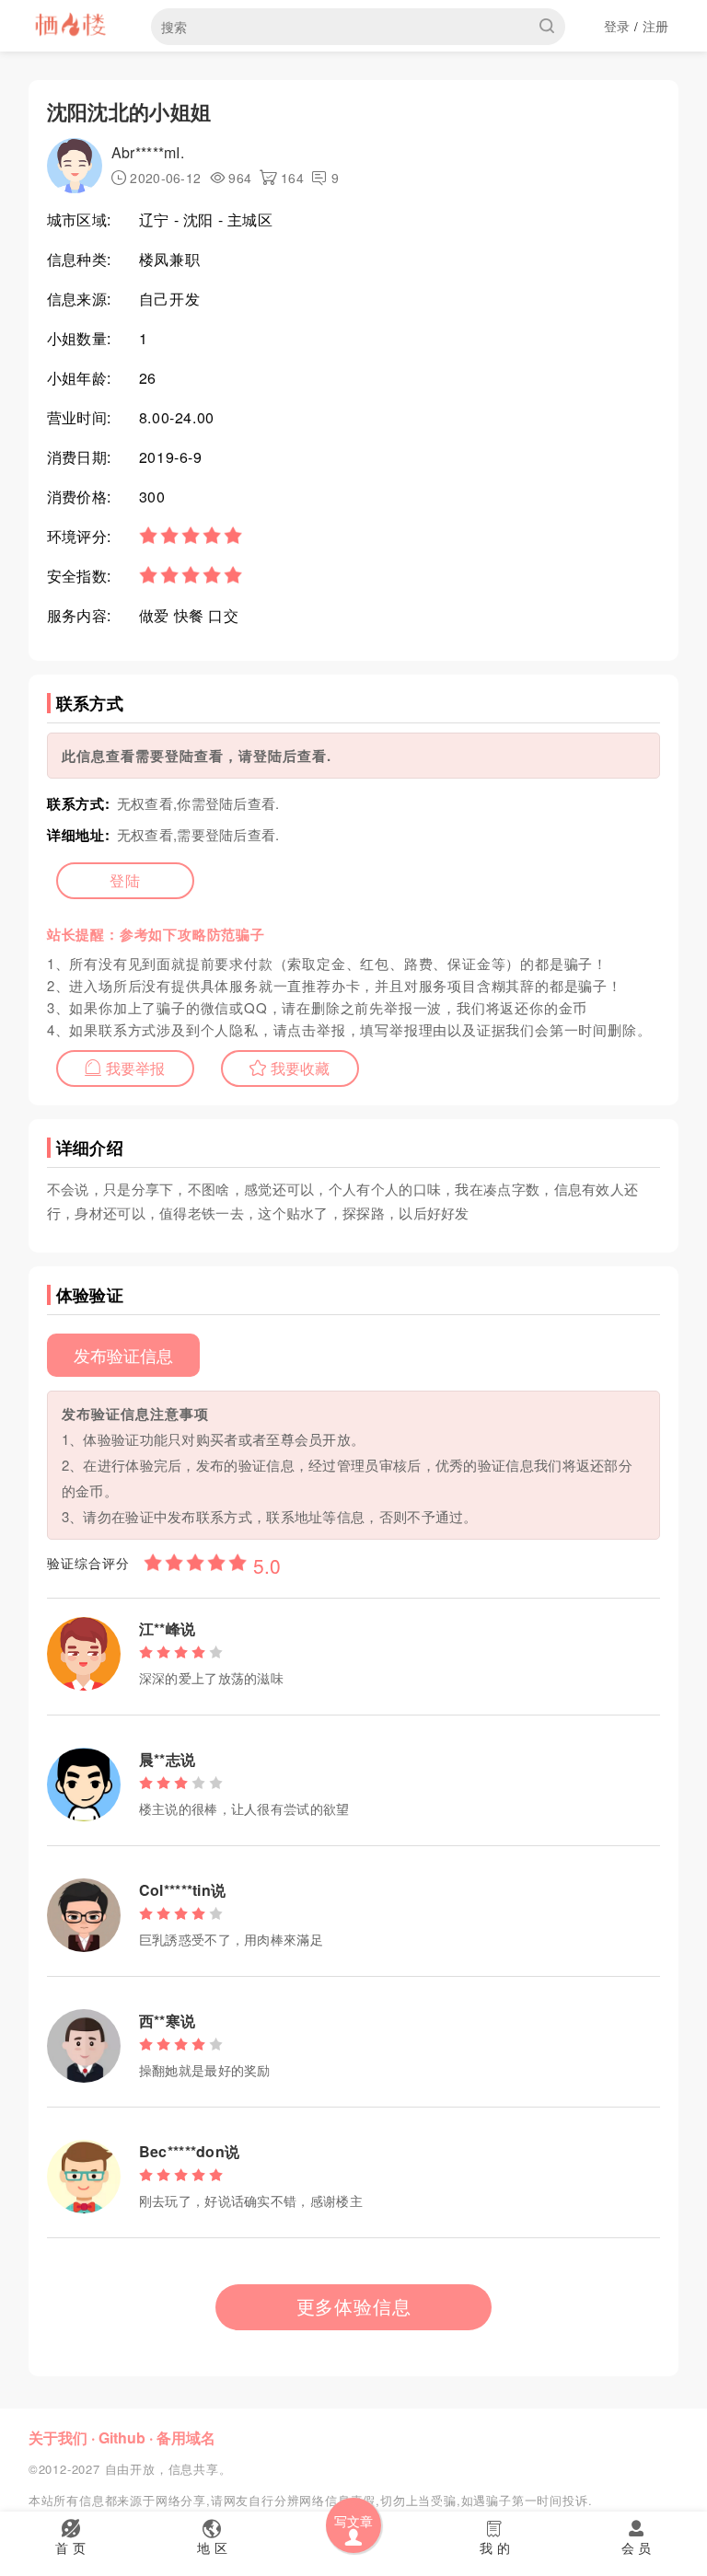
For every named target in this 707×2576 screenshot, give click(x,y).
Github (122, 2437)
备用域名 (186, 2437)
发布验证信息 (123, 1355)
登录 (617, 26)
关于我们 (58, 2437)
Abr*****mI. (148, 152)
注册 (656, 26)
